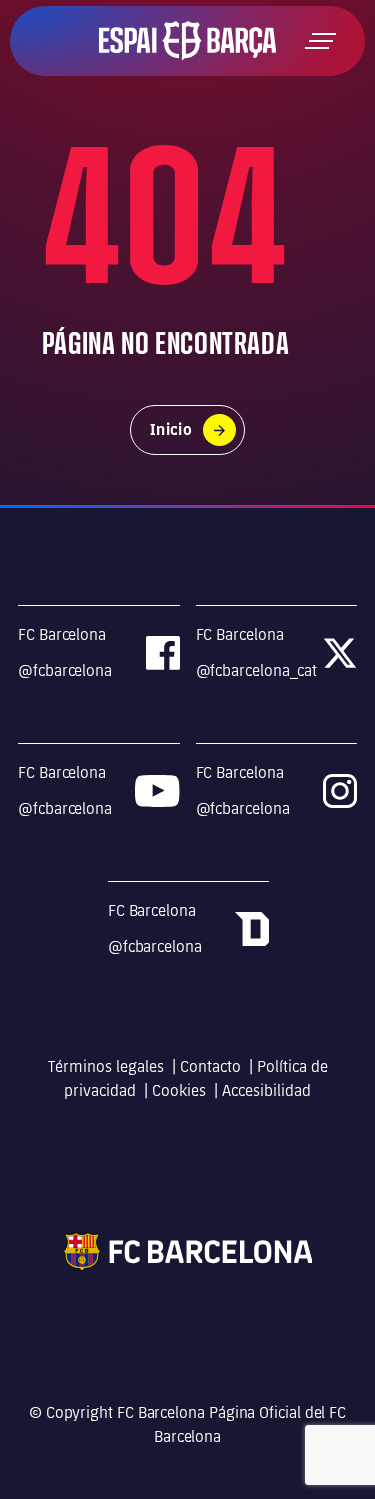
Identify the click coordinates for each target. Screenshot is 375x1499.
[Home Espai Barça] (187, 39)
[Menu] (321, 41)
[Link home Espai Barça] (187, 1250)
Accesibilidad (266, 1090)
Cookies (179, 1090)
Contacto (210, 1066)
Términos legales (106, 1066)
